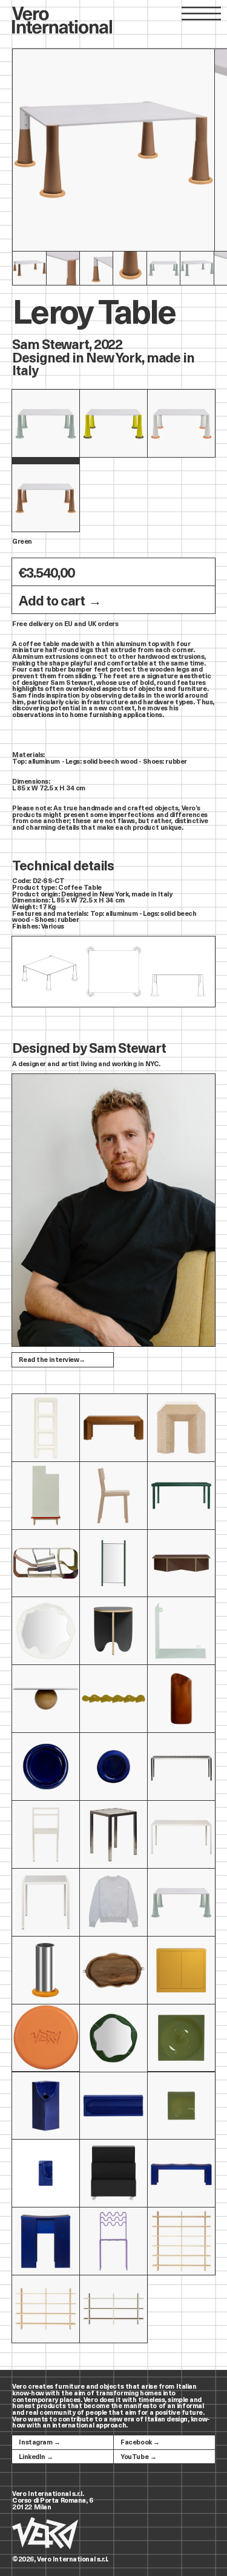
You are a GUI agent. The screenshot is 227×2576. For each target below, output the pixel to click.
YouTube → (138, 2456)
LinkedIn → (36, 2456)
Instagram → (39, 2442)
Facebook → (140, 2442)
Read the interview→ (52, 1359)
